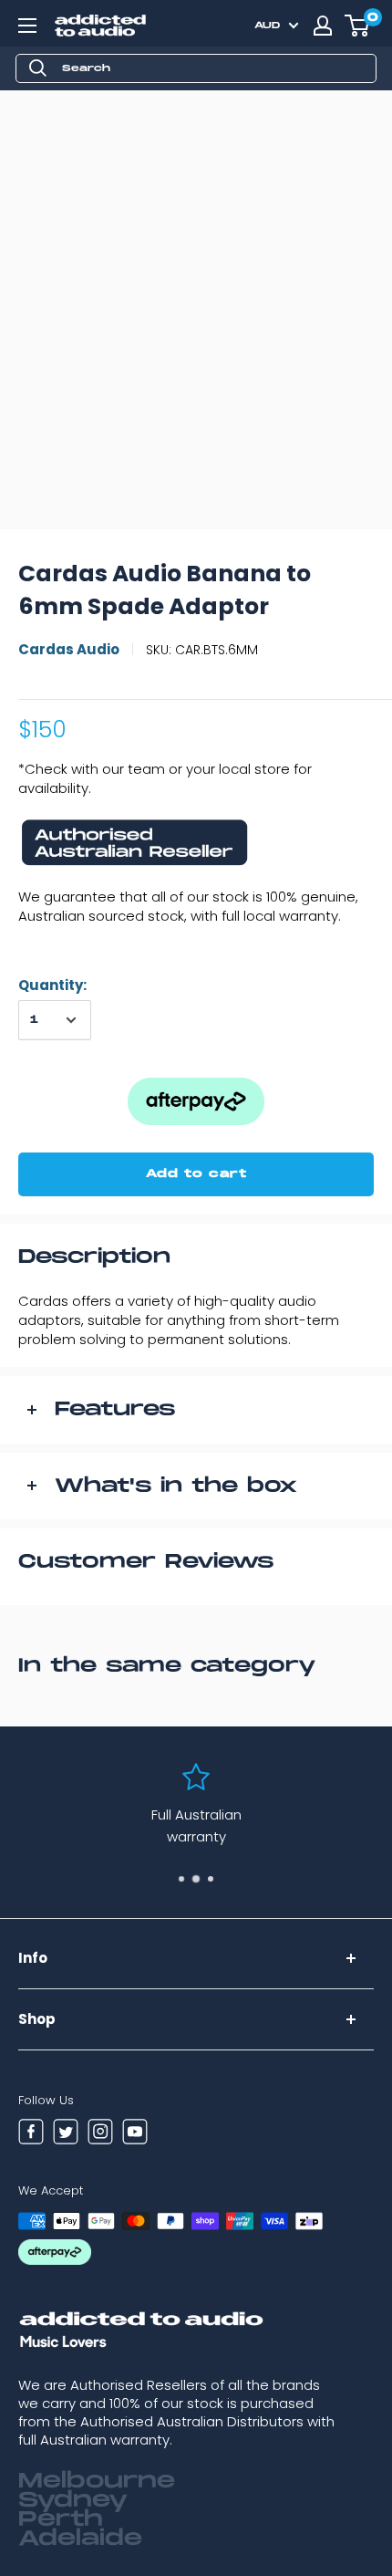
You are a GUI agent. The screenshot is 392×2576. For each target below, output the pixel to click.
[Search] (38, 68)
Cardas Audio (69, 649)
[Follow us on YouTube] (135, 2134)
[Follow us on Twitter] (66, 2134)
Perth (61, 2519)
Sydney (73, 2500)
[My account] (323, 26)
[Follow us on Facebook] (31, 2134)
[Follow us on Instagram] (100, 2134)
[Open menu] (27, 26)
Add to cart (196, 1174)
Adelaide (80, 2539)
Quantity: (52, 985)
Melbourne (97, 2481)
